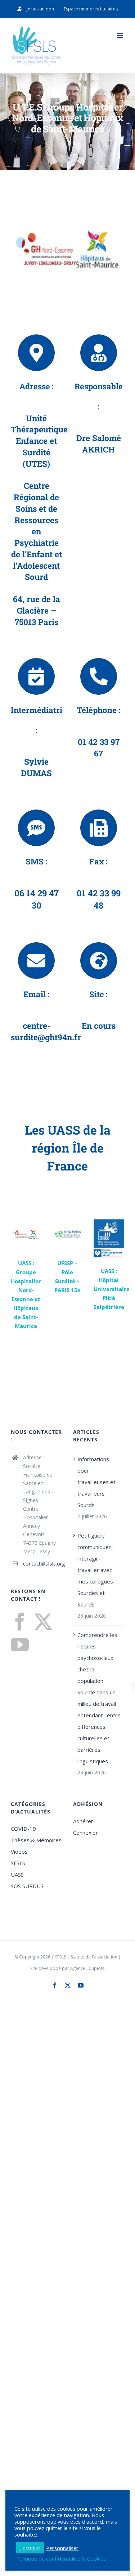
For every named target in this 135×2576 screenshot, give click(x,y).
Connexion (86, 1833)
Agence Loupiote (87, 1968)
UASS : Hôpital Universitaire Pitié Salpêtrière (112, 1289)
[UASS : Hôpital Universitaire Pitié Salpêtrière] (109, 1238)
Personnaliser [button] (62, 2548)
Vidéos (19, 1852)
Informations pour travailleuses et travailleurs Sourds (96, 1482)
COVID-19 (23, 1829)
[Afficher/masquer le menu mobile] (120, 36)
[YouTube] (20, 1644)
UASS (17, 1874)
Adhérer (83, 1821)
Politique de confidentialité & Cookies (61, 2558)
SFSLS (18, 1863)
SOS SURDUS (27, 1886)
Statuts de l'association (94, 1957)
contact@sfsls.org (43, 1564)
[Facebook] (20, 1622)
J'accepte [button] (30, 2548)
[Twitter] (43, 1622)
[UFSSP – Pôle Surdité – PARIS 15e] (67, 1235)
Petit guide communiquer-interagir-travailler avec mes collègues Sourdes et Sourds (95, 1570)
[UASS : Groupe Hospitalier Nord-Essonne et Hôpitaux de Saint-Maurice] (26, 1235)
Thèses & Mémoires (36, 1840)
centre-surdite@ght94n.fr (46, 1031)
